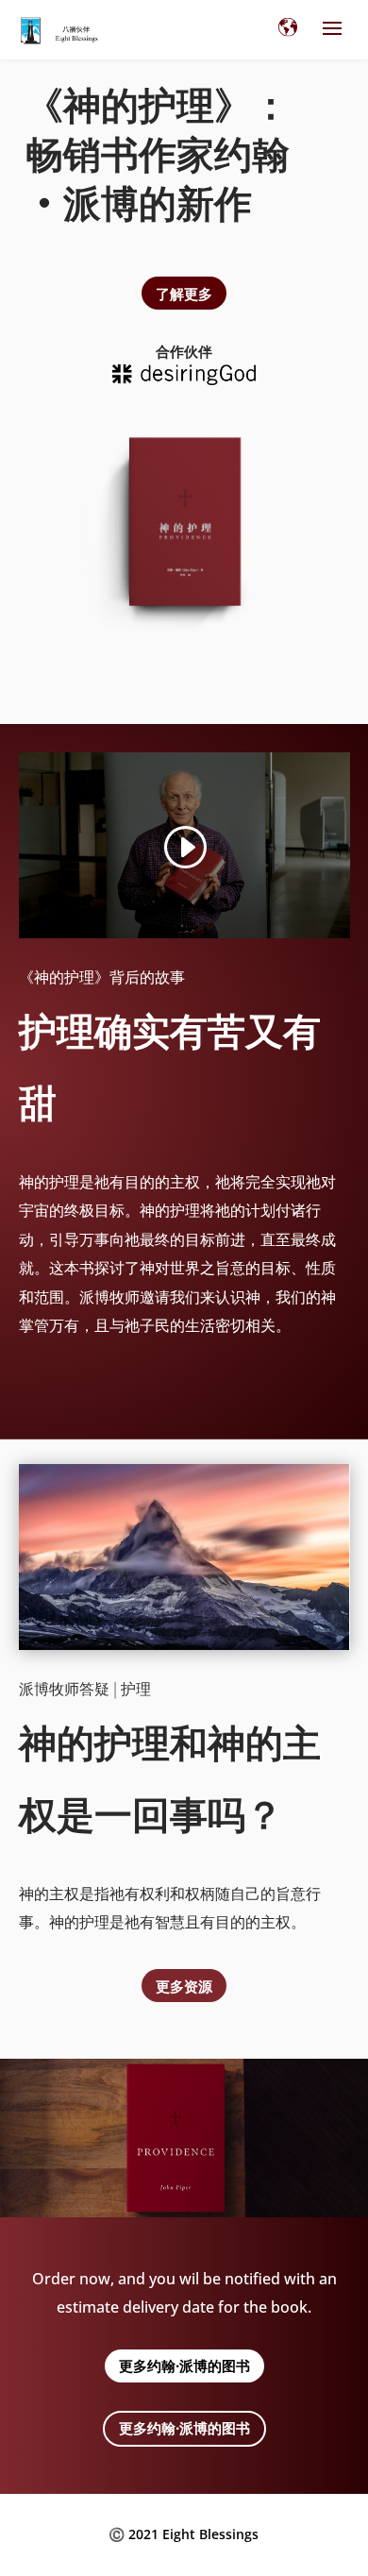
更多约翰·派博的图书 (184, 2366)
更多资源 (184, 1986)
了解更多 (184, 293)
